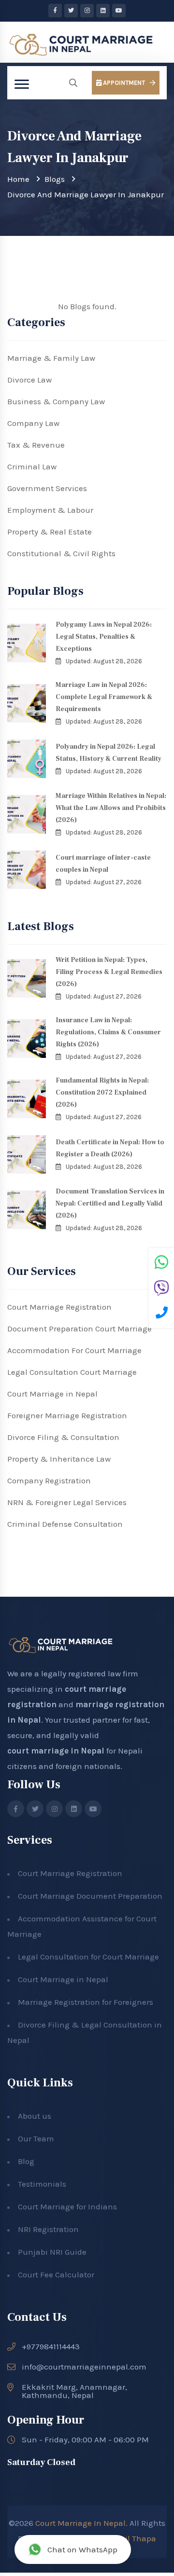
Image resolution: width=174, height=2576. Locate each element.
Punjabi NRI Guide (52, 2252)
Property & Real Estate (50, 532)
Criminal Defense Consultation (65, 1524)
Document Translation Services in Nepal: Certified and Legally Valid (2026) (110, 1204)
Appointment (123, 83)
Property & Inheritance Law (59, 1459)
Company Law (33, 423)
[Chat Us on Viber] (161, 1289)
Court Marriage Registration (59, 1307)
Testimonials (42, 2184)
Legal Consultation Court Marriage (72, 1372)
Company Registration (49, 1480)
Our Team (36, 2138)
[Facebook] (55, 11)
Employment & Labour (50, 510)
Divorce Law (29, 380)
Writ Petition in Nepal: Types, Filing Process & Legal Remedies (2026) (109, 972)
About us (35, 2116)
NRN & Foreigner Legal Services (67, 1502)
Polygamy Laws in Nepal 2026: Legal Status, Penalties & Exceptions (104, 637)
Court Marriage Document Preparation (90, 1896)
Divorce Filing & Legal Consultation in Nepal (85, 2032)
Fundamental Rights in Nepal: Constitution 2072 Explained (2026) (102, 1093)
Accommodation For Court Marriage (74, 1350)
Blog (26, 2161)
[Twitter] (71, 11)
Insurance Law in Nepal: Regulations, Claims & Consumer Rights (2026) (108, 1032)
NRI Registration (48, 2229)
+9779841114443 (51, 2347)
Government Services (47, 488)
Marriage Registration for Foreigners (86, 2002)
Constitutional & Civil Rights (61, 553)
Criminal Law (32, 466)
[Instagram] (87, 11)
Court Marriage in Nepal (52, 1394)
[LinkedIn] (103, 11)
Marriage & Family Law (51, 358)
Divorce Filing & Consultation (63, 1437)
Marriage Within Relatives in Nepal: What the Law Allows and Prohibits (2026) (111, 808)
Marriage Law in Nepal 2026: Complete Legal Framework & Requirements (104, 697)
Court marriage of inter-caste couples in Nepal (103, 864)
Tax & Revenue (36, 445)
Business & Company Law (56, 401)
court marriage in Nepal (56, 1751)
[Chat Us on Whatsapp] (161, 1263)
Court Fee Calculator (56, 2275)
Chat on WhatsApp (82, 2549)
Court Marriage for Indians (67, 2206)
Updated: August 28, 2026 (104, 661)
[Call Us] (162, 1314)
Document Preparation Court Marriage (80, 1329)
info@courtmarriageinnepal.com (84, 2367)
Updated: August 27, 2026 (104, 882)
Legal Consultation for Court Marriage (88, 1957)
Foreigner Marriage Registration (67, 1415)
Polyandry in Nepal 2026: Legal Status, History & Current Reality (109, 753)
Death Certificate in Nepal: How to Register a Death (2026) (110, 1148)
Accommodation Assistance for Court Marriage (82, 1926)
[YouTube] (119, 11)
